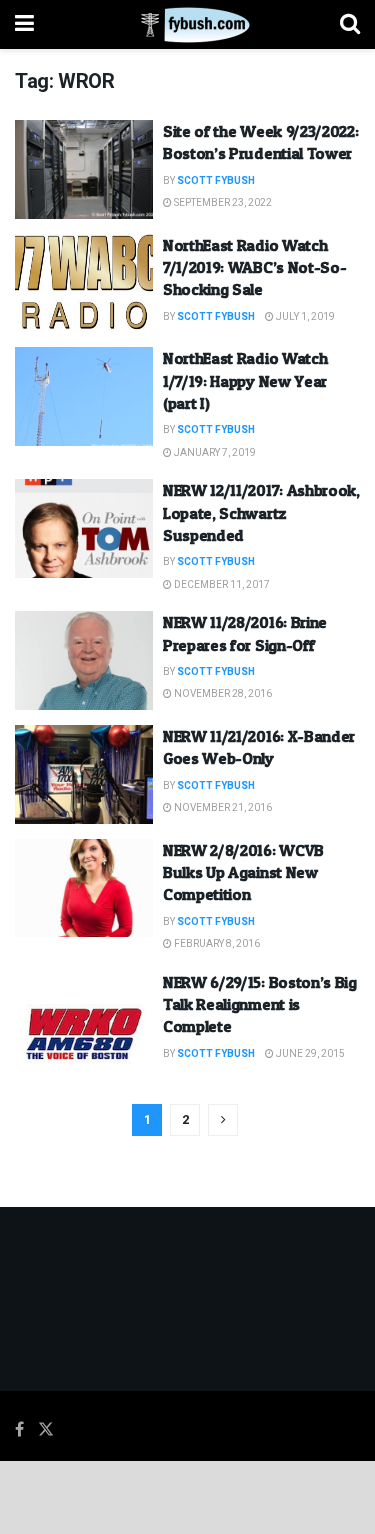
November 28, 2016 (222, 694)
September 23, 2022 (222, 203)
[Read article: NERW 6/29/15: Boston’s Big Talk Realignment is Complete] (84, 1020)
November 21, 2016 (222, 808)
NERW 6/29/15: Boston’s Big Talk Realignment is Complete (260, 1004)
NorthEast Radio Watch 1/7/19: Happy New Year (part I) (245, 380)
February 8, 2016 (216, 944)
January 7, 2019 (214, 453)
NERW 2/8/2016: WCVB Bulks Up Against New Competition (243, 872)
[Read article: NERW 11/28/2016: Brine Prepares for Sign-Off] (84, 660)
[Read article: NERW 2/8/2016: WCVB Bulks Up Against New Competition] (84, 888)
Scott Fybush (216, 181)
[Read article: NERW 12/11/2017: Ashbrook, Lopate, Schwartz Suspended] (84, 528)
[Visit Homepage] (187, 25)
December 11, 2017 (221, 585)
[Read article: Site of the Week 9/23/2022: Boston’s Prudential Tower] (84, 169)
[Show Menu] (24, 24)
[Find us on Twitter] (46, 1430)
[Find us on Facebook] (19, 1430)
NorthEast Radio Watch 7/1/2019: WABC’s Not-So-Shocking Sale (254, 267)
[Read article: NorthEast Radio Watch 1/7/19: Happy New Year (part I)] (84, 396)
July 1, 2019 (304, 317)
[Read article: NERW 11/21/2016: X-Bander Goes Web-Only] (84, 774)
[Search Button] (350, 24)
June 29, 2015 (309, 1054)
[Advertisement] (188, 1496)
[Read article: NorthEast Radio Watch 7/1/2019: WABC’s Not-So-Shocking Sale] (84, 283)
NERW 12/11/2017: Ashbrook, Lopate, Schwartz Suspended (261, 512)
